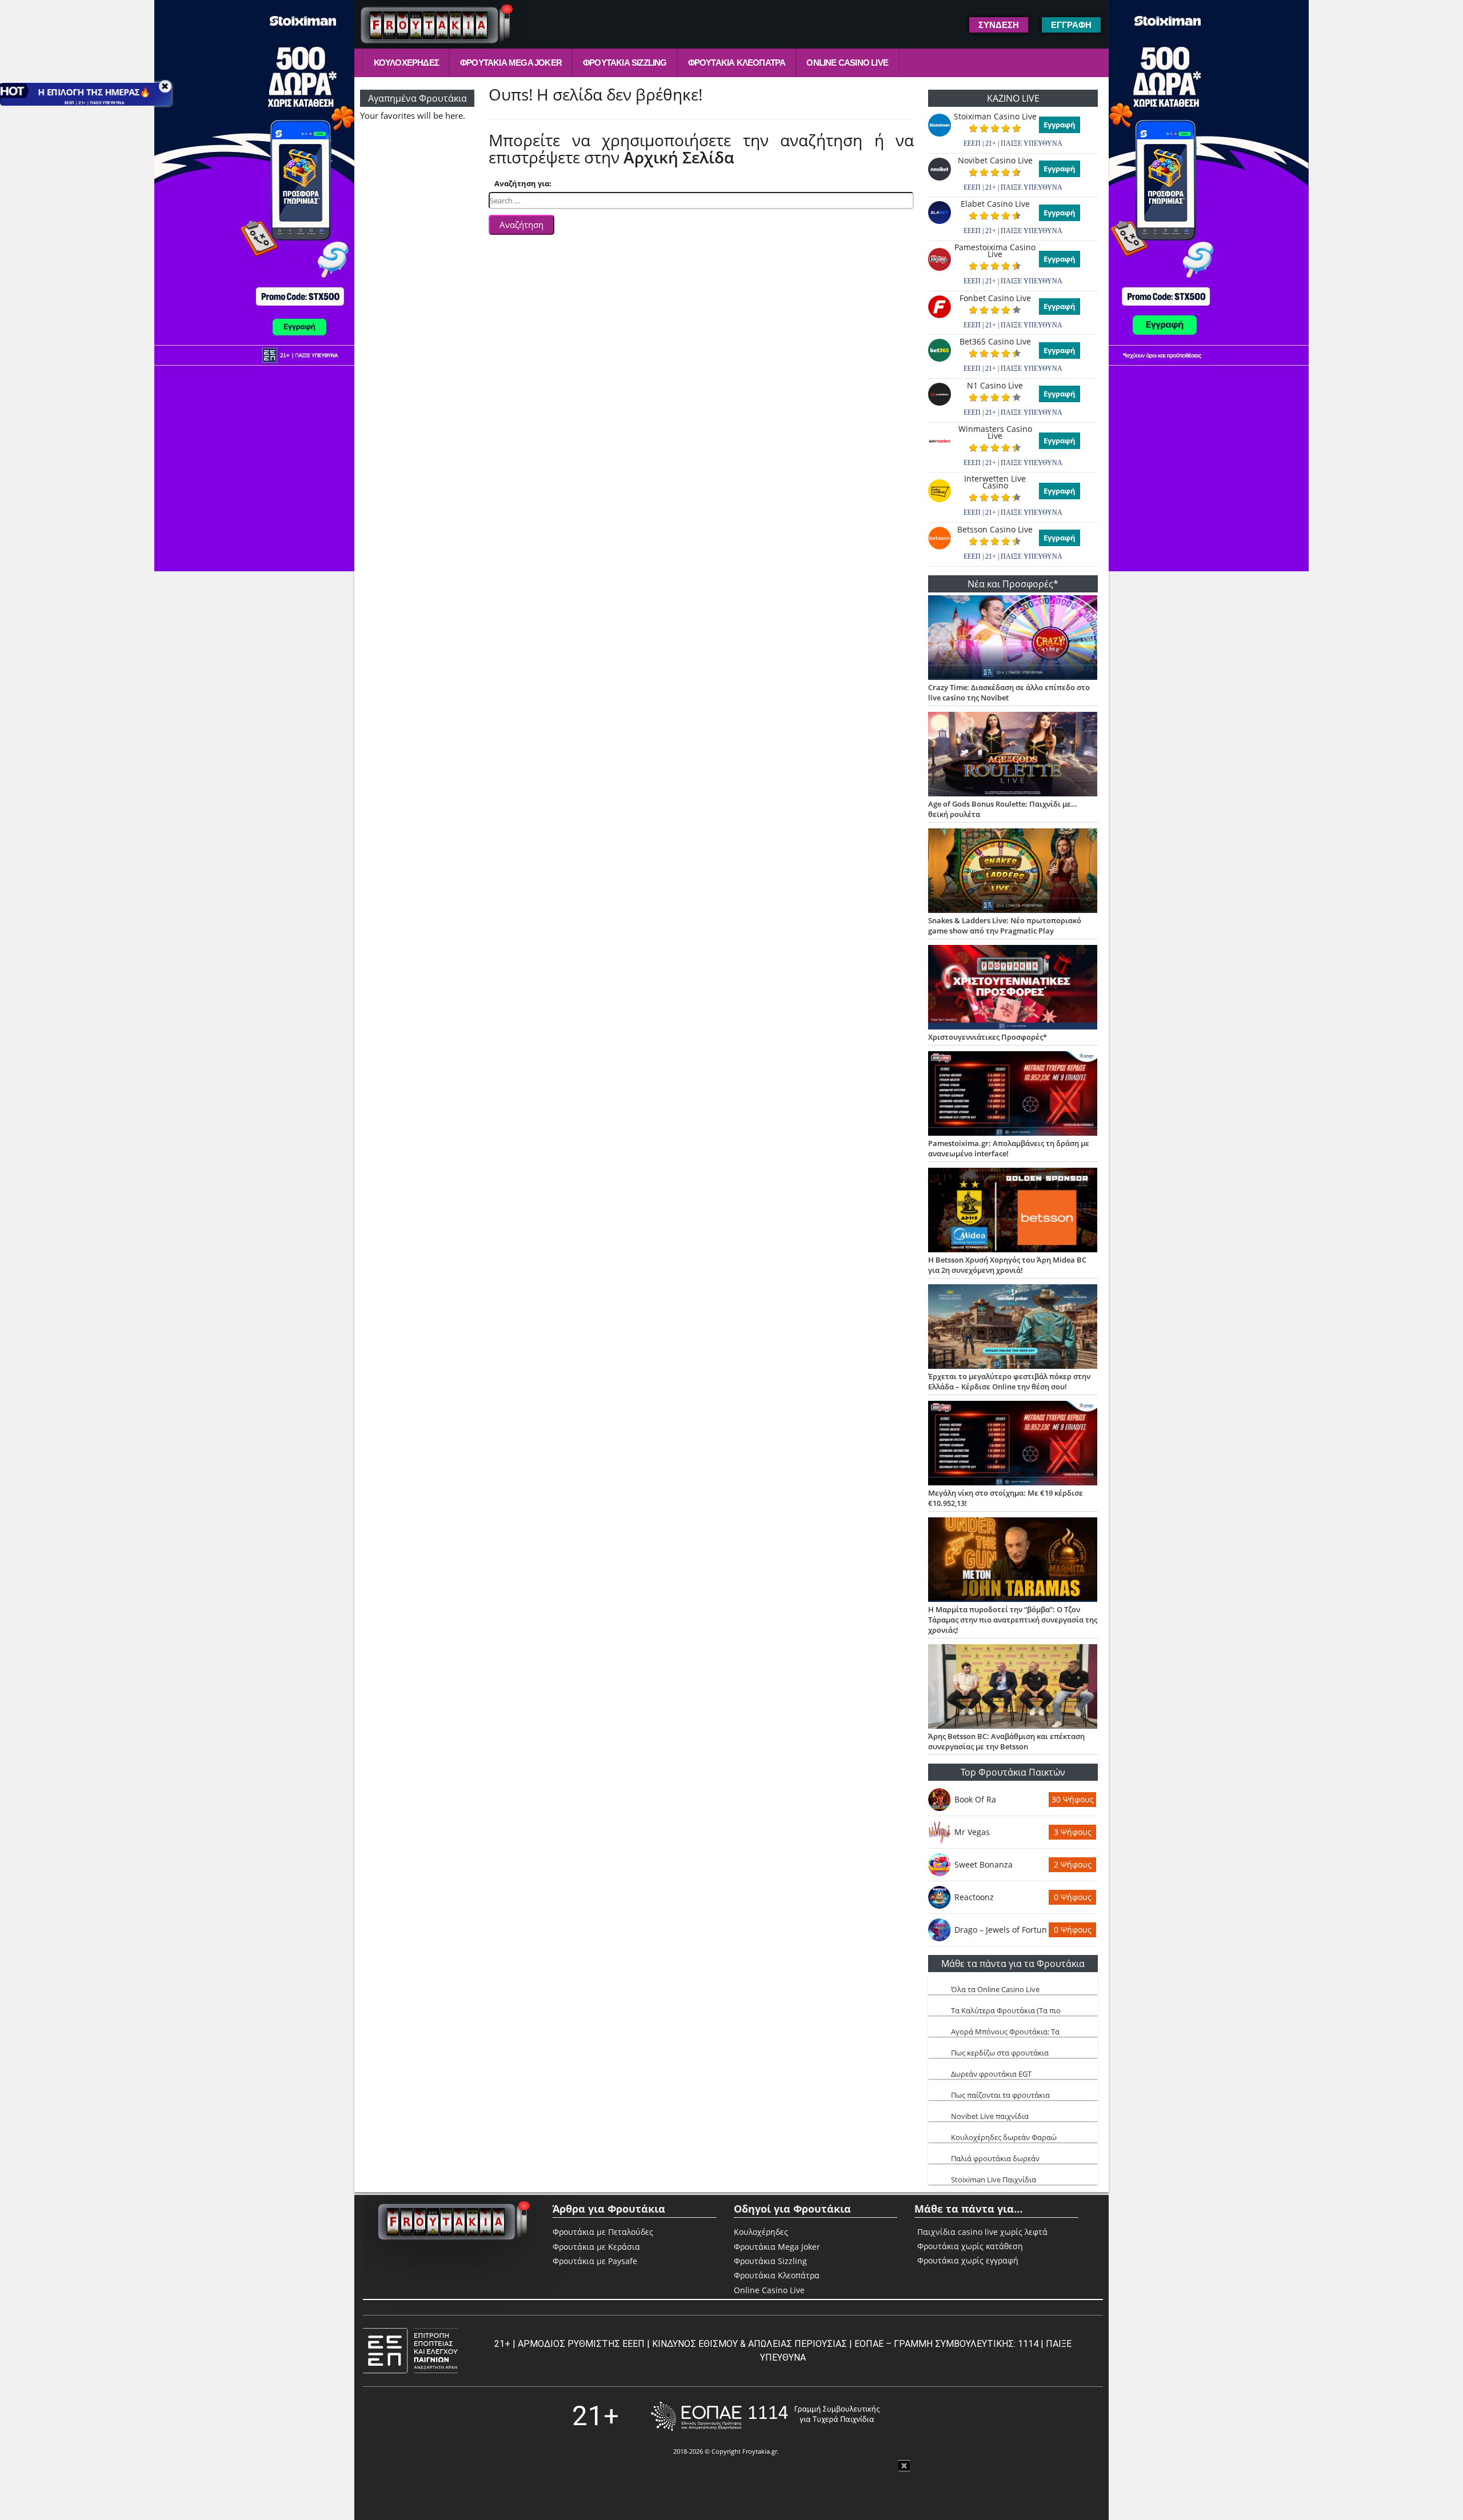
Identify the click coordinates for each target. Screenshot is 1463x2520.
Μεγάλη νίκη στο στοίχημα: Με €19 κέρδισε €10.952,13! (1006, 1498)
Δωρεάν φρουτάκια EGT (991, 2074)
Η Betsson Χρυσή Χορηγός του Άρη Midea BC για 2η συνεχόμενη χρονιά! (1007, 1265)
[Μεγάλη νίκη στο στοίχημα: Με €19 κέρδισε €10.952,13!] (1013, 1444)
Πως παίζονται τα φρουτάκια (1000, 2095)
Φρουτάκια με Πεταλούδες (603, 2232)
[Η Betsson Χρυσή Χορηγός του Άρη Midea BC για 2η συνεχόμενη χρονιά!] (1013, 1211)
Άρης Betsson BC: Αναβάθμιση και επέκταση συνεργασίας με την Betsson (1006, 1741)
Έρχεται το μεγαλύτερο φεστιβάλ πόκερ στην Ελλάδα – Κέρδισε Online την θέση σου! (1009, 1381)
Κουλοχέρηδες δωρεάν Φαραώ (1004, 2137)
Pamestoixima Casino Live (995, 251)
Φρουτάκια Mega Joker (511, 63)
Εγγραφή (1060, 125)
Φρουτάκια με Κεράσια (596, 2247)
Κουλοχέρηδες (406, 63)
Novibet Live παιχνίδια (990, 2116)
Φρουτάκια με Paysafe (595, 2261)
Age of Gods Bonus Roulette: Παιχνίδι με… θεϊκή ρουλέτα (1003, 809)
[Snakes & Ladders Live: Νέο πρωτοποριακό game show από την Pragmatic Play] (1013, 872)
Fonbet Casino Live (995, 298)
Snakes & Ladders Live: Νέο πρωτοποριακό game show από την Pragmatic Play (1005, 926)
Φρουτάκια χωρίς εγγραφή (968, 2261)
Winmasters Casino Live (995, 432)
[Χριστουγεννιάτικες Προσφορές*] (1013, 988)
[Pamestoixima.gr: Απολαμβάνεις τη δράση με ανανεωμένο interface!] (1013, 1095)
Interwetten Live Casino (995, 482)
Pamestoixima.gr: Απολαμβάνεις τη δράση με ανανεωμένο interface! (1009, 1148)
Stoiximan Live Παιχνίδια (994, 2180)
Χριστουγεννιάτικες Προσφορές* (988, 1037)
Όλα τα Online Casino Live (995, 1989)
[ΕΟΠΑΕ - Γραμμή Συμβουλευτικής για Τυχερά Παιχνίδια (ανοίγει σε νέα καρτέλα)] (765, 2416)
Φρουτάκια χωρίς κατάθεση (970, 2246)
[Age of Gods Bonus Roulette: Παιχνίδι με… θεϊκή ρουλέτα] (1013, 755)
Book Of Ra (975, 1799)
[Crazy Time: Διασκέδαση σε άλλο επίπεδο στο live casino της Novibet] (1013, 639)
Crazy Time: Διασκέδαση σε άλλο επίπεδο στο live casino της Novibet (1009, 692)
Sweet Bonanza (984, 1864)
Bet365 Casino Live (995, 342)
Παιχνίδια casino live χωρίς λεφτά (982, 2232)
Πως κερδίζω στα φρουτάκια (1000, 2053)
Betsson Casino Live (995, 530)
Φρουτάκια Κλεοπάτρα (737, 63)
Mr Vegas (972, 1832)
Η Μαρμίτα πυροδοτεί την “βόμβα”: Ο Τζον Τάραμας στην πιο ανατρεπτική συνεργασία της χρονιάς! (1013, 1620)
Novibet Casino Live (995, 161)
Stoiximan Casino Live (995, 117)
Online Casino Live (847, 63)
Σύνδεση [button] (999, 25)
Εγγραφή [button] (1071, 25)
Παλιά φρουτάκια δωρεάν (995, 2158)
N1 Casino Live (995, 386)
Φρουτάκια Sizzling (625, 63)
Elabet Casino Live (995, 204)
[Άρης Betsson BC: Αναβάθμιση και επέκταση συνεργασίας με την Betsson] (1013, 1688)
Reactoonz (974, 1897)
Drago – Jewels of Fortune (1001, 1930)
